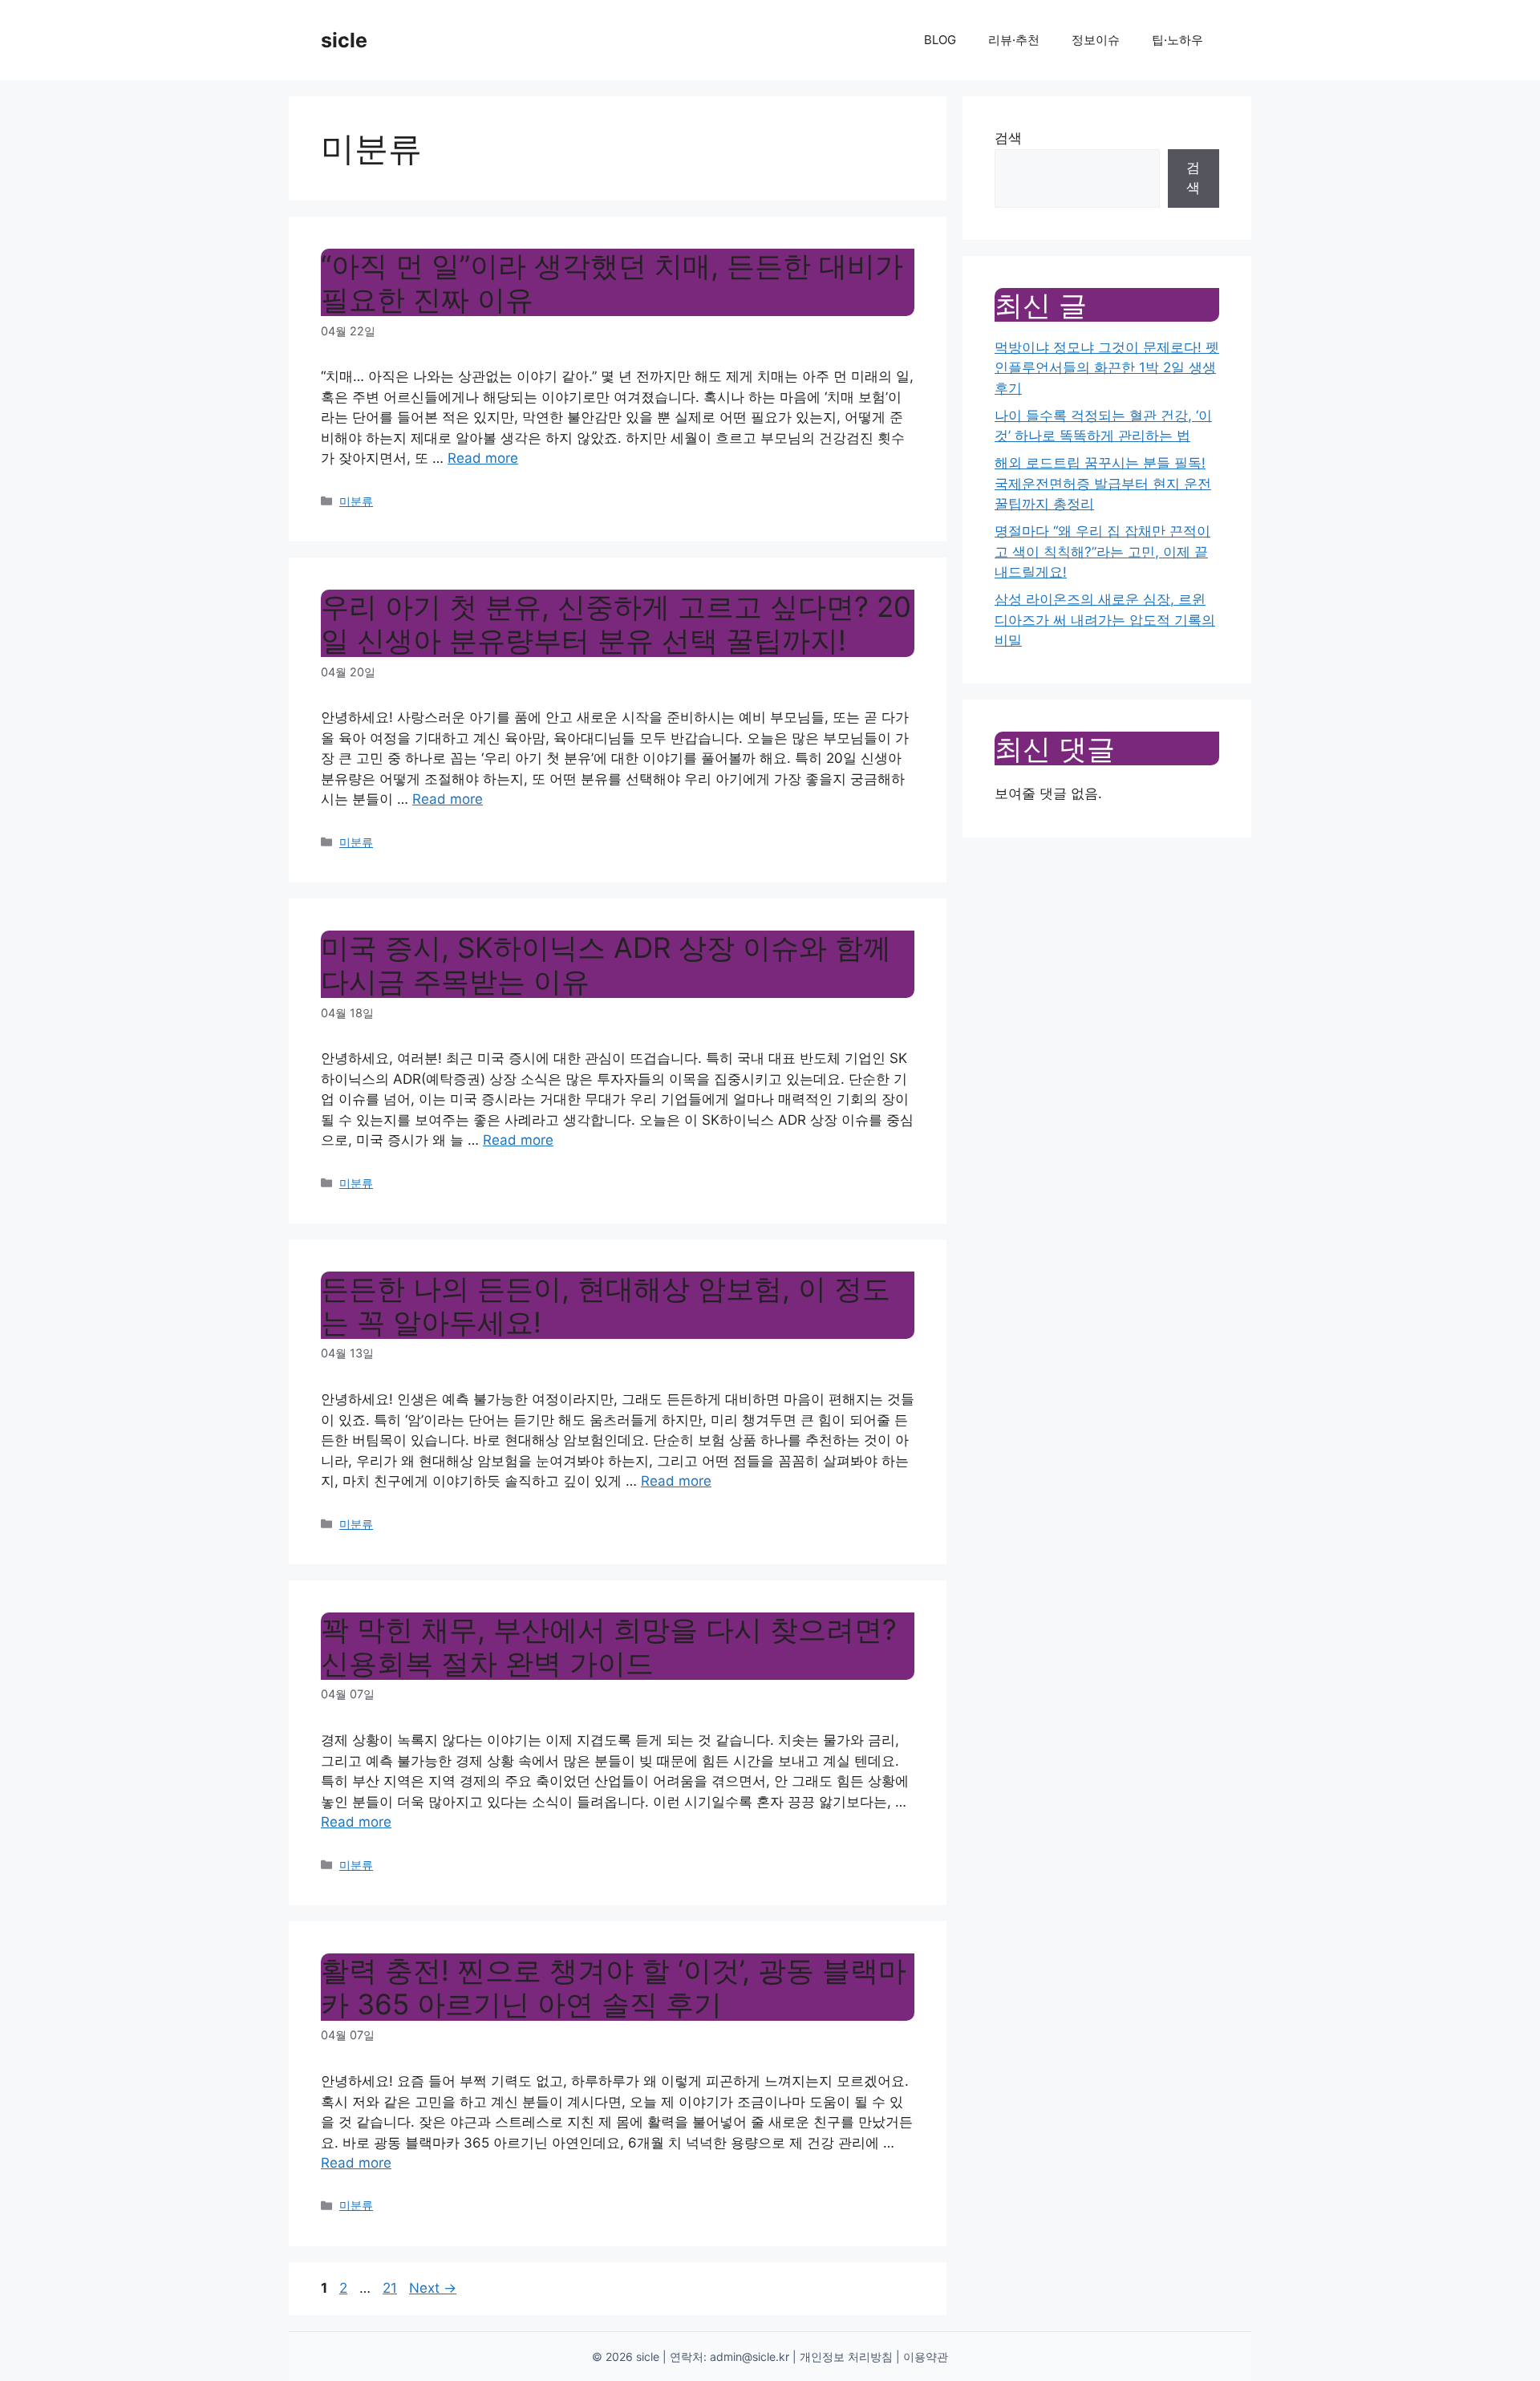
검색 (1008, 138)
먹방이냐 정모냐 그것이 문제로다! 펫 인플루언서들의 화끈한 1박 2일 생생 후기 (1107, 368)
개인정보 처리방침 (846, 2357)
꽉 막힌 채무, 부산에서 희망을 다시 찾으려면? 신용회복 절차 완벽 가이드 (609, 1646)
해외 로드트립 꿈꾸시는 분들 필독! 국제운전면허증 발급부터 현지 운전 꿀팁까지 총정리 (1103, 483)
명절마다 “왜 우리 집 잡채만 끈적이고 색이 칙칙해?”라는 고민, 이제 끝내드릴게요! (1102, 552)
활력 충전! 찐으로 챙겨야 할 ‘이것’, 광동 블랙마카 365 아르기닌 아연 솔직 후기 (614, 1987)
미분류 (356, 501)
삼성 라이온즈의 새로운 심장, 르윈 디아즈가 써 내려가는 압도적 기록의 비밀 (1105, 620)
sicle (344, 40)
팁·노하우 (1177, 40)
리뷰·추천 (1014, 40)
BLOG (940, 40)
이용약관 (926, 2357)
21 (391, 2288)
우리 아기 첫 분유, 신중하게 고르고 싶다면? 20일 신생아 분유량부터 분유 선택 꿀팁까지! (616, 623)
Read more (483, 458)
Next (433, 2288)
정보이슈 (1096, 40)
